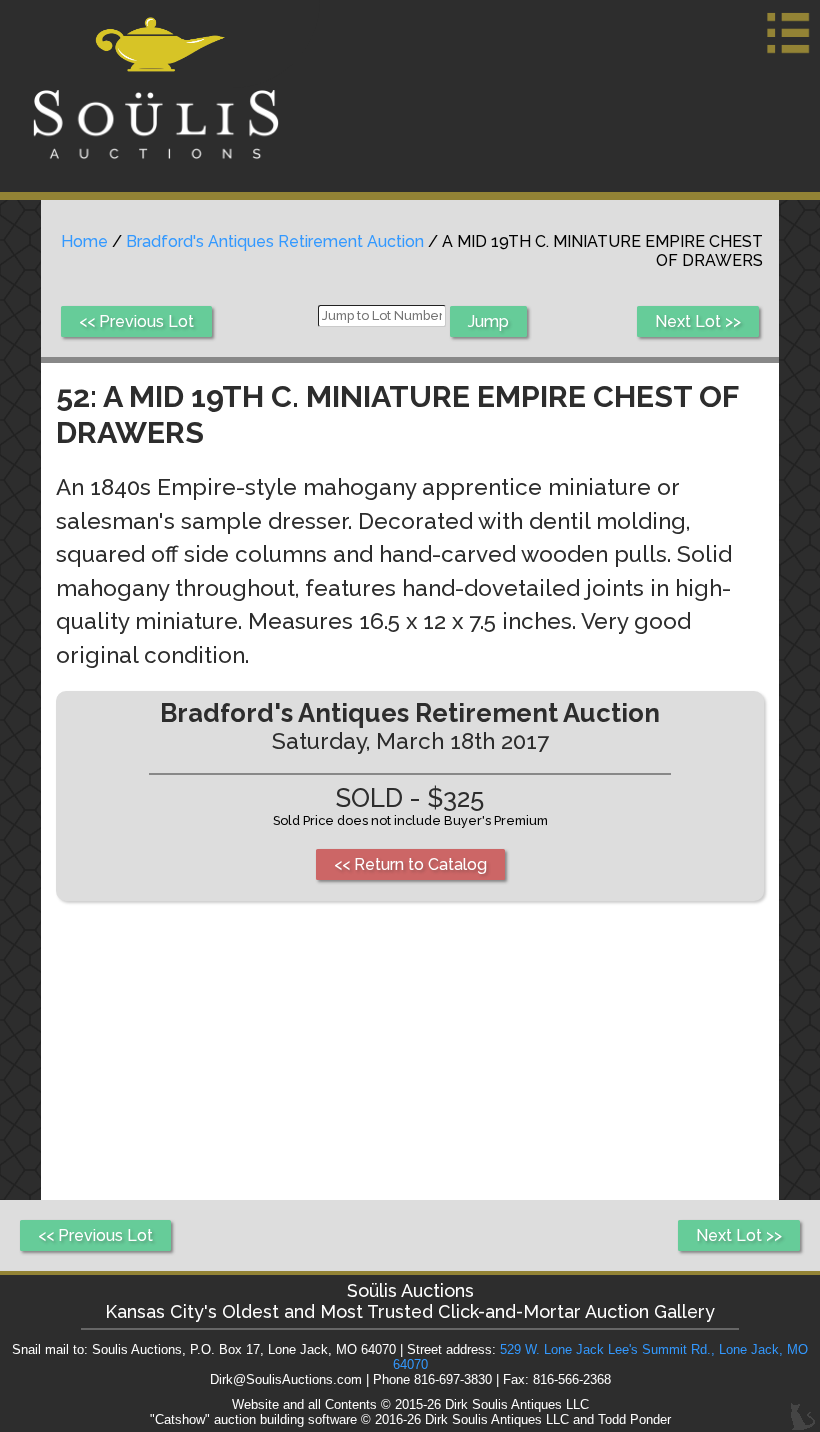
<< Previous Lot (136, 321)
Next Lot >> (698, 321)
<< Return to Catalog (410, 864)
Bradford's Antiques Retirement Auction (275, 241)
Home (84, 241)
